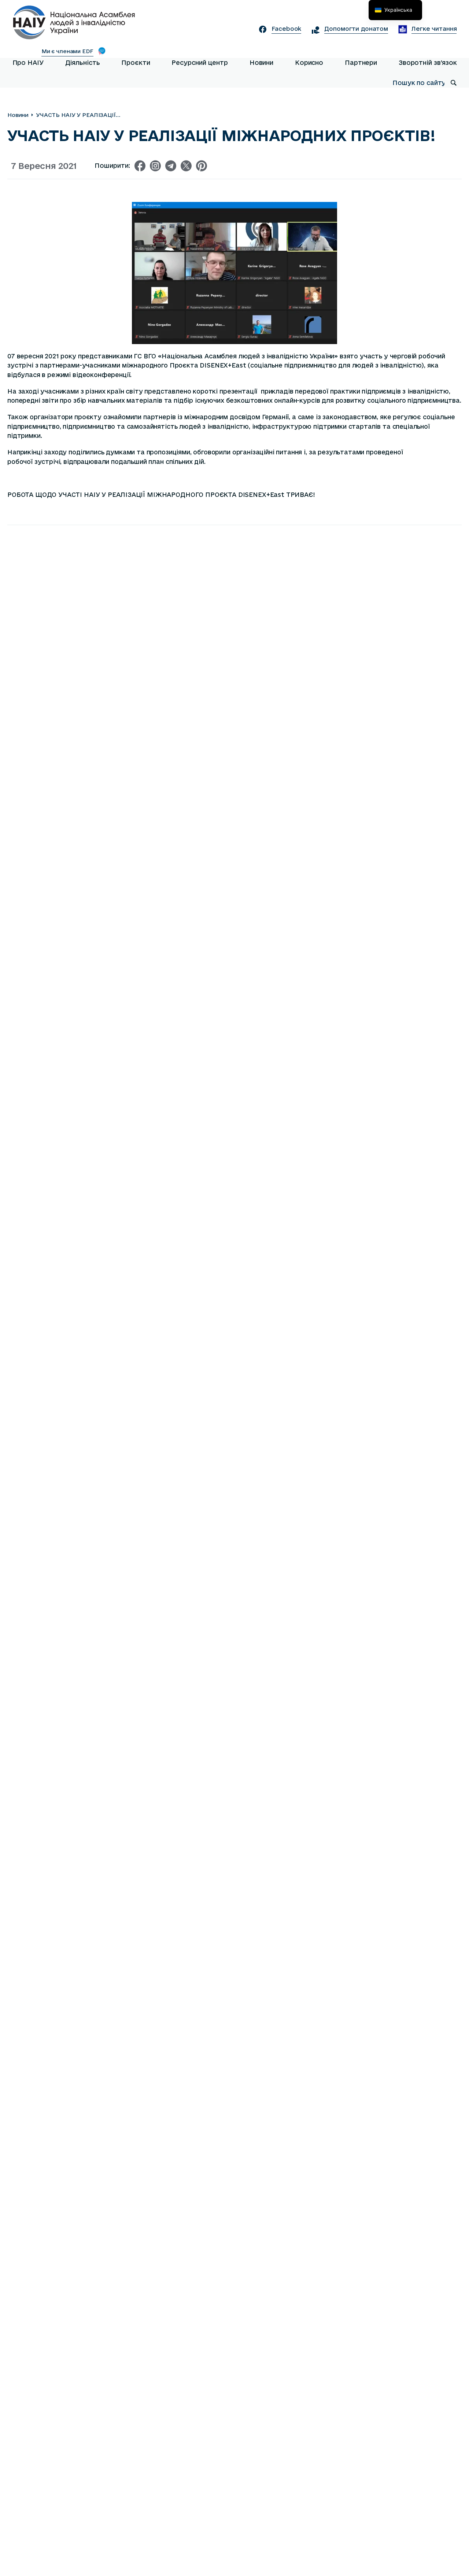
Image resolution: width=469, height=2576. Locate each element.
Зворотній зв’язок (428, 62)
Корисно (309, 62)
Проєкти (136, 62)
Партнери (361, 62)
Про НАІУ (28, 62)
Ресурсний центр (200, 62)
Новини (262, 62)
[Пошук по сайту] (454, 83)
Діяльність (83, 62)
